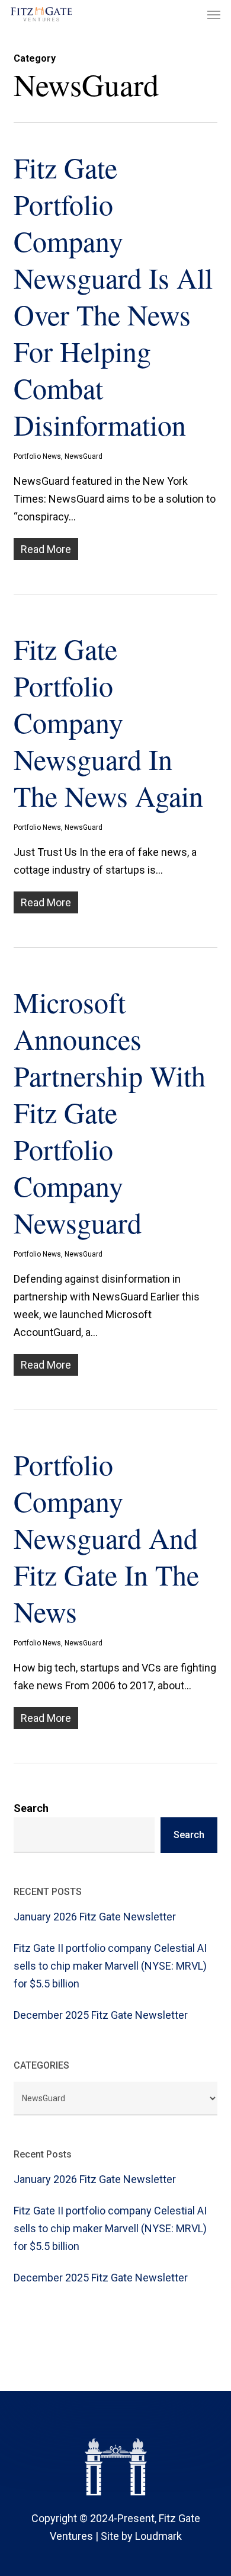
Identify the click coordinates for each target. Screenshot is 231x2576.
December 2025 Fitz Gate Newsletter (101, 2015)
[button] (214, 14)
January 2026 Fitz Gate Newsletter (95, 1917)
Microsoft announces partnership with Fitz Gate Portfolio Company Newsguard (110, 1112)
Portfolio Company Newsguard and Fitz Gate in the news (106, 1538)
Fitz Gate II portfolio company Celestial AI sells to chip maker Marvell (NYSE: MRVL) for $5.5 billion (110, 1966)
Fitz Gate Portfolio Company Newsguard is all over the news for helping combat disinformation (113, 296)
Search (31, 1808)
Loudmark (158, 2536)
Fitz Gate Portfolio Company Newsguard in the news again (108, 722)
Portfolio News (37, 456)
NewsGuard (84, 456)
